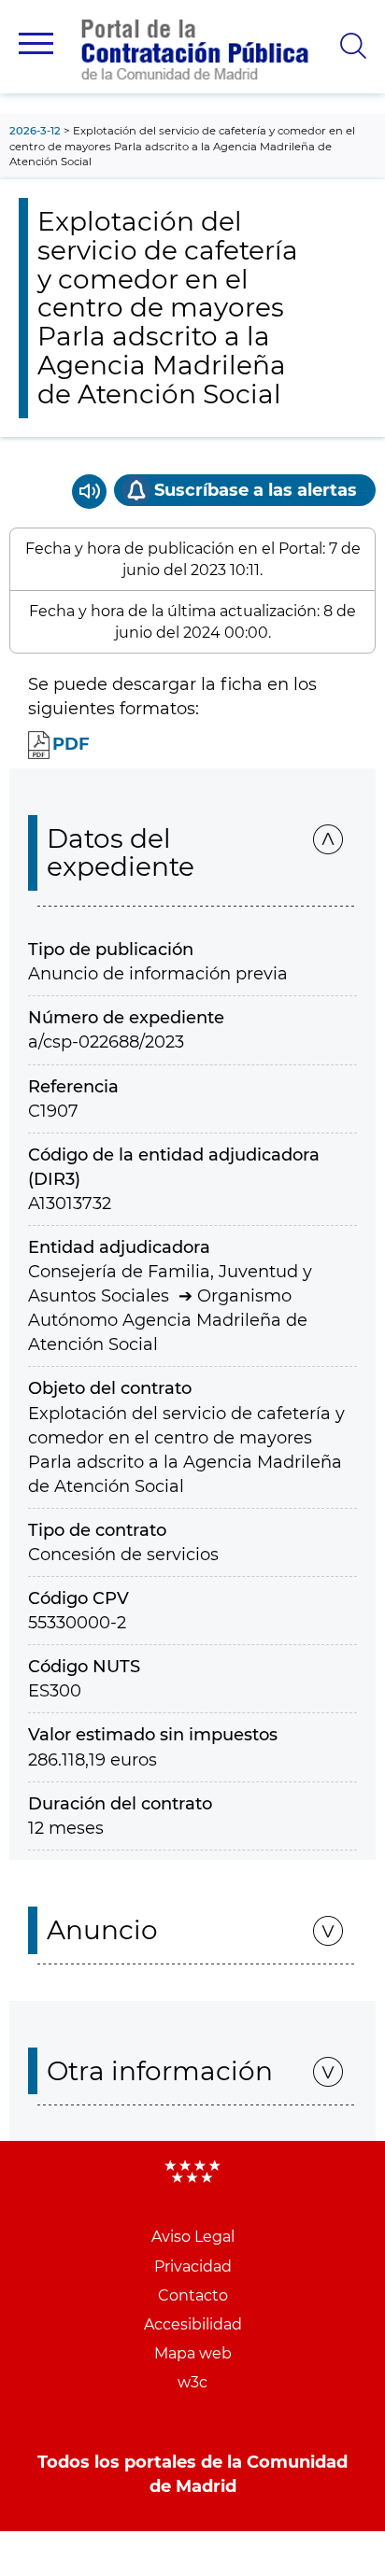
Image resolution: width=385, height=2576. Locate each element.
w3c (192, 2382)
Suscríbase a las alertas (256, 490)
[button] (36, 43)
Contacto (193, 2295)
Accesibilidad (193, 2324)
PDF (71, 744)
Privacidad (193, 2266)
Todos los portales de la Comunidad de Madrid (192, 2474)
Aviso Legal (193, 2237)
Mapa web (193, 2353)
